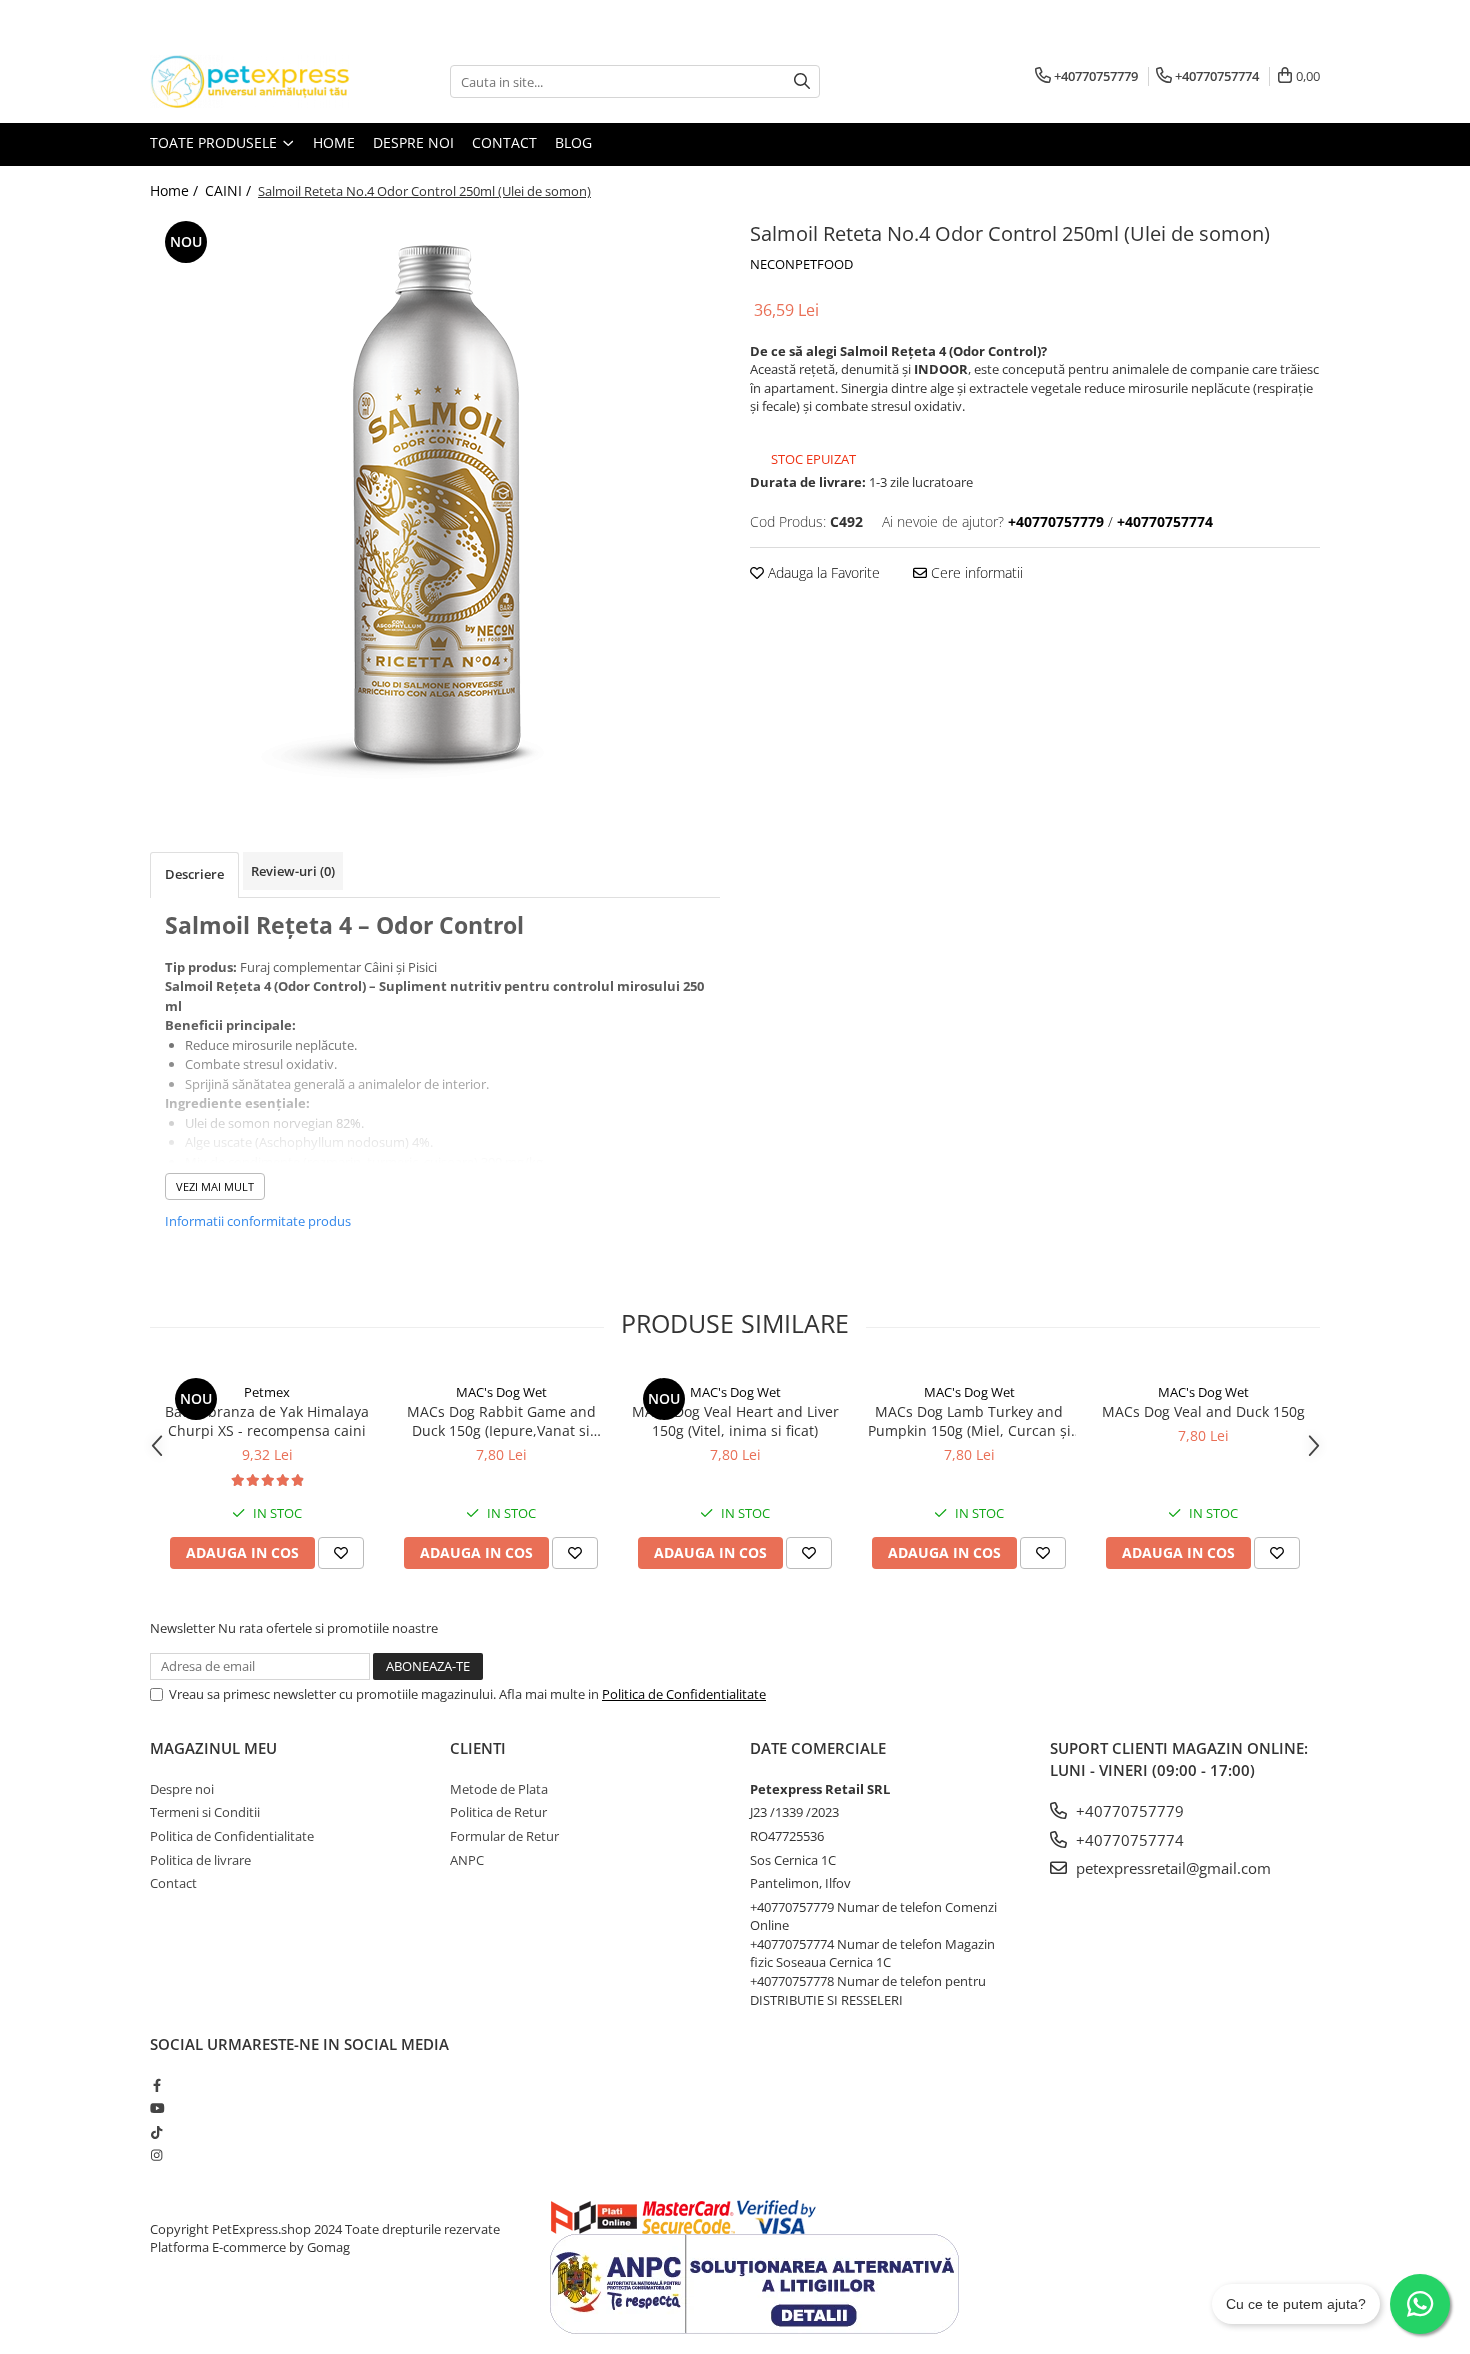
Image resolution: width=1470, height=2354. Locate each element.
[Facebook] (156, 2085)
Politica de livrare (200, 1860)
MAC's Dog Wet (501, 1392)
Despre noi (413, 142)
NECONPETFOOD (801, 264)
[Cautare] (802, 81)
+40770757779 (1128, 1811)
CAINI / (230, 190)
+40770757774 (1128, 1840)
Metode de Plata (499, 1789)
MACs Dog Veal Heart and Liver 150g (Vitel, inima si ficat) (735, 1421)
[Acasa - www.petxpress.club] (250, 81)
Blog (573, 142)
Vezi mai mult (215, 1186)
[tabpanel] (435, 504)
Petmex (267, 1392)
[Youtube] (156, 2108)
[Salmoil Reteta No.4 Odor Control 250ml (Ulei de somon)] (435, 504)
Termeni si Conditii (205, 1812)
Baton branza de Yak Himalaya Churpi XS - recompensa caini (267, 1421)
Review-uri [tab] (293, 871)
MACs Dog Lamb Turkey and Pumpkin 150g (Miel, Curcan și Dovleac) (969, 1421)
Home (334, 142)
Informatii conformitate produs (258, 1221)
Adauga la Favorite (822, 572)
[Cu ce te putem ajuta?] (1420, 2304)
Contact (504, 142)
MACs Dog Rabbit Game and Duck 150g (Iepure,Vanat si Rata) (501, 1421)
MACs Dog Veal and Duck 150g (1203, 1411)
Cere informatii (975, 572)
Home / (176, 190)
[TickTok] (156, 2132)
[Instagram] (156, 2155)
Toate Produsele (215, 142)
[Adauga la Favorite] (341, 1553)
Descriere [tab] (194, 874)
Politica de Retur (498, 1812)
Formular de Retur (504, 1836)
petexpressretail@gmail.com (1171, 1868)
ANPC (467, 1860)
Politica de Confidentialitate (684, 1694)
